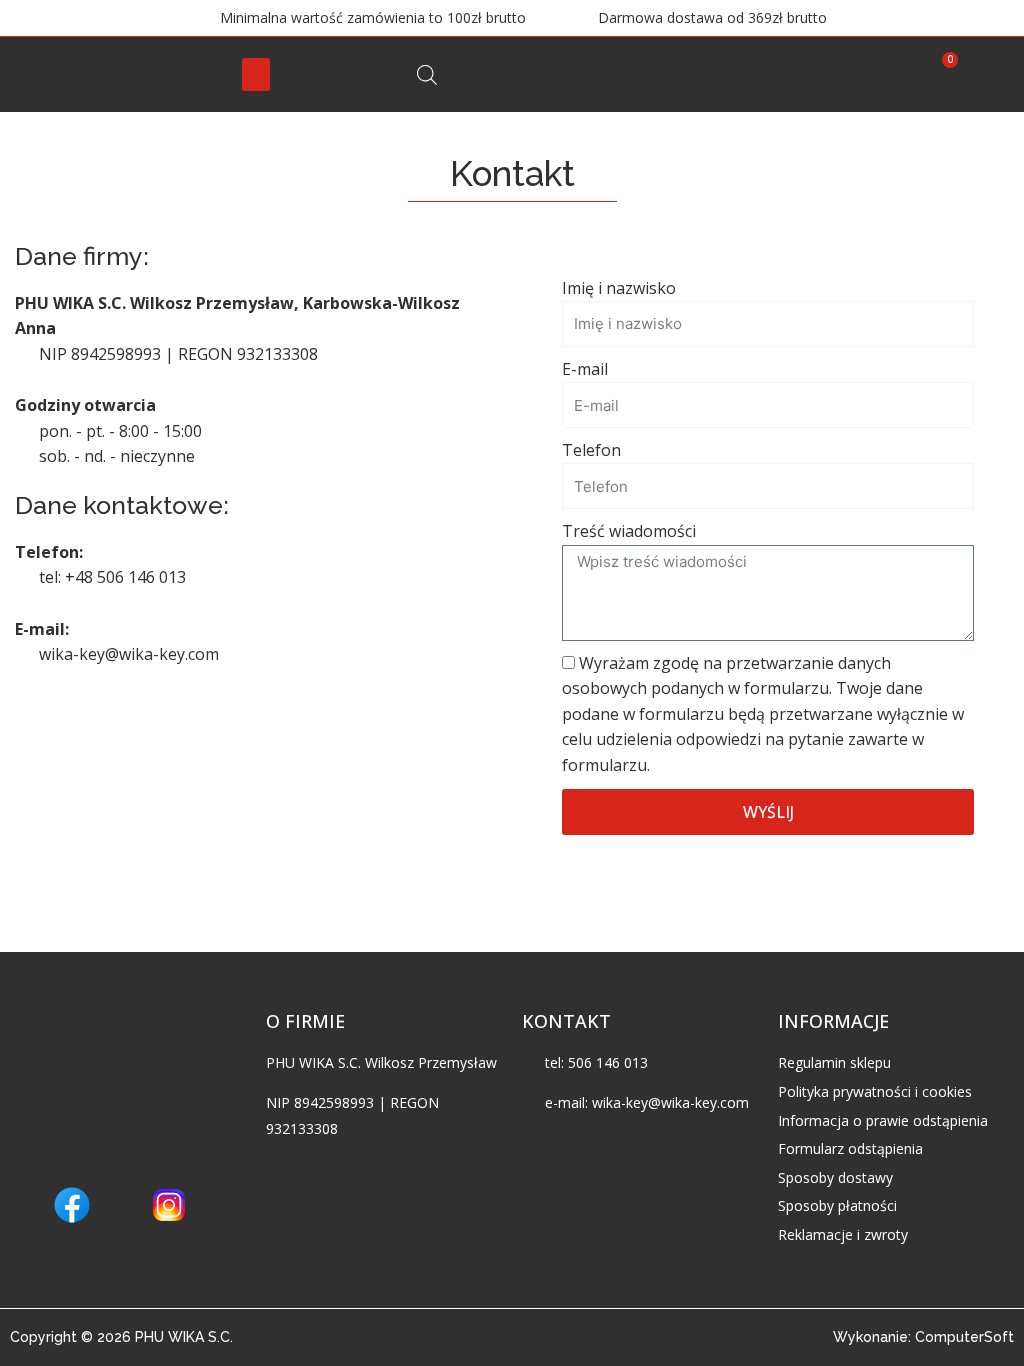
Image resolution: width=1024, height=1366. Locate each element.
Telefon (591, 450)
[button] (256, 74)
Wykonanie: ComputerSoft (923, 1337)
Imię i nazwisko (619, 288)
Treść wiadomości (629, 531)
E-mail (585, 369)
